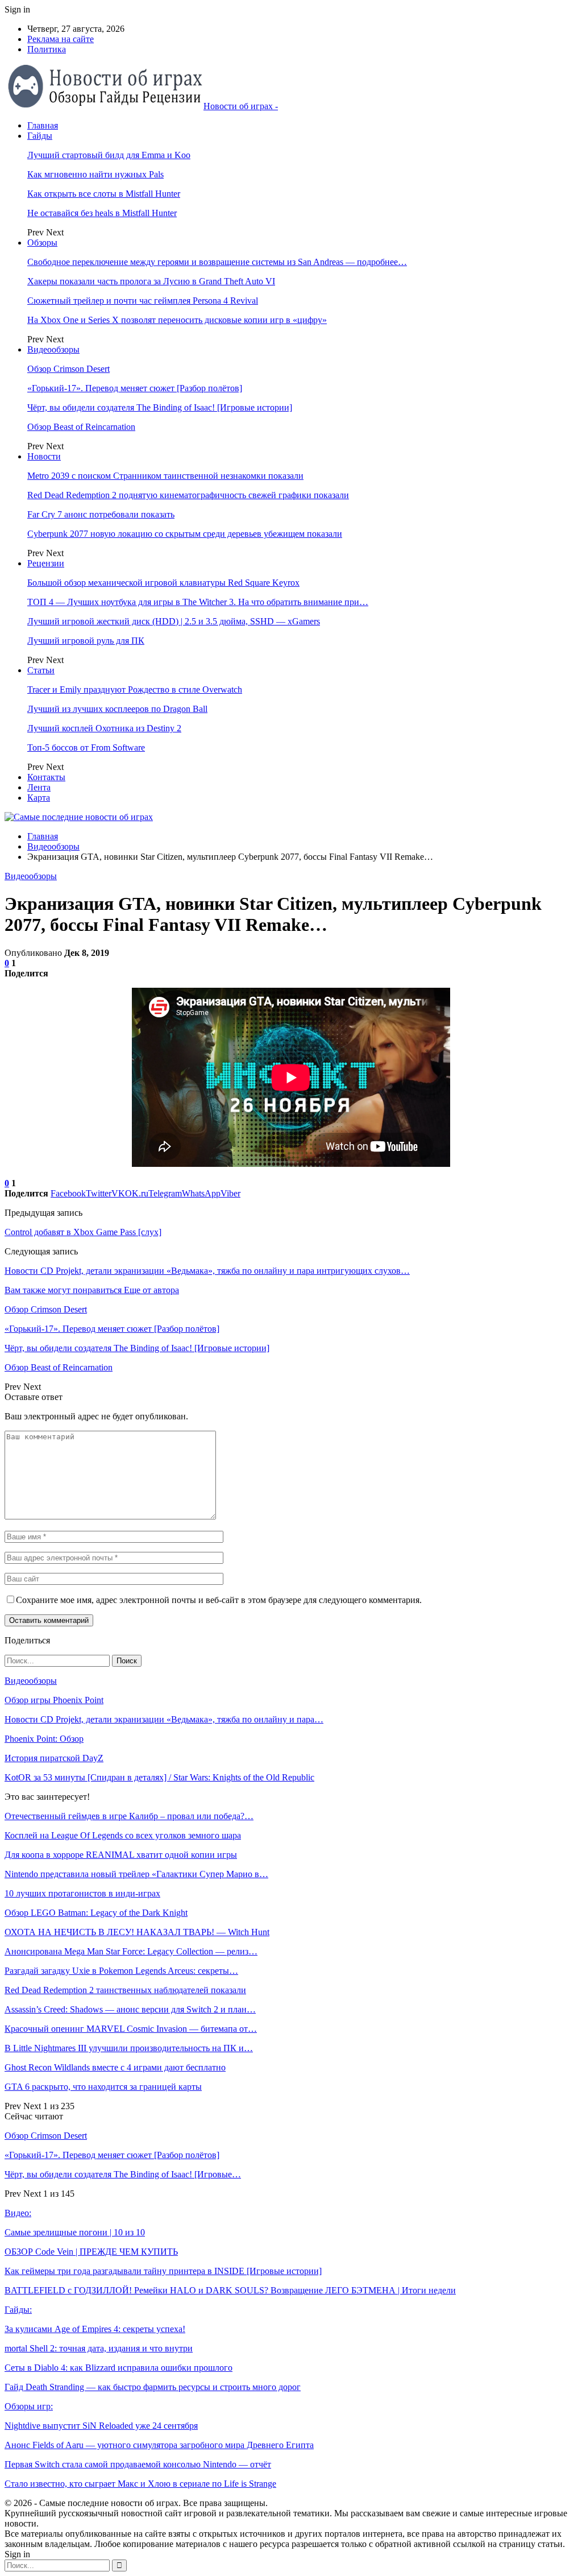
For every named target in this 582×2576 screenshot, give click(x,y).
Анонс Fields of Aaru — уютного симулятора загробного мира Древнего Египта (159, 2445)
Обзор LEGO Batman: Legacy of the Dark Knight (96, 1913)
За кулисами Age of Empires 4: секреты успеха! (95, 2329)
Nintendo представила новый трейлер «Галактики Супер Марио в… (136, 1874)
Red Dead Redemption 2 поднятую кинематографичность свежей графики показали (188, 495)
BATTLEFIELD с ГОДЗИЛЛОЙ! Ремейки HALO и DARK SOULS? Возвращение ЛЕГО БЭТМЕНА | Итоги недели (230, 2290)
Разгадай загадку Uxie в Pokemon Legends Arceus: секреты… (121, 1971)
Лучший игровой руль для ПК (86, 641)
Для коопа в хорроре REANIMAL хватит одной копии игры (121, 1855)
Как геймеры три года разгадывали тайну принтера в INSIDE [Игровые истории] (163, 2271)
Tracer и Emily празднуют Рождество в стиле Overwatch (135, 689)
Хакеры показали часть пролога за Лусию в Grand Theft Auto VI (151, 281)
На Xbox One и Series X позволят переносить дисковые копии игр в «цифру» (177, 320)
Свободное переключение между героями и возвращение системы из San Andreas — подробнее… (217, 262)
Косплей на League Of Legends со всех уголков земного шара (123, 1835)
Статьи (41, 670)
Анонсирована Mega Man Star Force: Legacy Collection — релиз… (131, 1951)
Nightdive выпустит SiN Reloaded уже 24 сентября (101, 2426)
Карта (39, 798)
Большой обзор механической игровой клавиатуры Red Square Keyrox (163, 583)
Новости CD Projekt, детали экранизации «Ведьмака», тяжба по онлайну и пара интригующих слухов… (207, 1271)
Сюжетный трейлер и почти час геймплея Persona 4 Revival (143, 301)
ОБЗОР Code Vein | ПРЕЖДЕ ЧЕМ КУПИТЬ (91, 2252)
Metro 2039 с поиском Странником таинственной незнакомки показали (165, 476)
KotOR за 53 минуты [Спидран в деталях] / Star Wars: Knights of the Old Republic (159, 1777)
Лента (39, 787)
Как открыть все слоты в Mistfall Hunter (104, 194)
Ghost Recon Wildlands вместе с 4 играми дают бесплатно (115, 2067)
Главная (43, 125)
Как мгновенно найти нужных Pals (95, 174)
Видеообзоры (53, 349)
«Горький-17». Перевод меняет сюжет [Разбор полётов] (135, 388)
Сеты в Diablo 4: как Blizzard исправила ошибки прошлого (119, 2368)
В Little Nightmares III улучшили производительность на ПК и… (129, 2048)
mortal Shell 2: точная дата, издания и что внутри (99, 2348)
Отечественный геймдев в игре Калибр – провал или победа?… (129, 1816)
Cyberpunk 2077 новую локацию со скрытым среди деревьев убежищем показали (185, 534)
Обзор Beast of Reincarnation (81, 427)
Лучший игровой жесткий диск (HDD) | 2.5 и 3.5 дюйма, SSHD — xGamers (174, 621)
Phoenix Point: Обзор (44, 1739)
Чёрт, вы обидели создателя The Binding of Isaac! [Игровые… (123, 2174)
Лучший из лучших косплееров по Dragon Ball (117, 709)
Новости (44, 456)
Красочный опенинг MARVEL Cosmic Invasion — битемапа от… (131, 2029)
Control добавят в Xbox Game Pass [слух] (83, 1232)
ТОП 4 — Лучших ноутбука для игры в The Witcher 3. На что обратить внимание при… (198, 602)
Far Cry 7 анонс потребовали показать (101, 514)
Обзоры (42, 243)
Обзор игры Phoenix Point (54, 1700)
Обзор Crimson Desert (68, 369)
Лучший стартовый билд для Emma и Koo (109, 155)
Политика (47, 49)
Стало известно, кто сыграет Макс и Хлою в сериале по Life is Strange (140, 2484)
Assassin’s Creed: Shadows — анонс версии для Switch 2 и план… (130, 2009)
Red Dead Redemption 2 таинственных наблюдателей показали (125, 1990)
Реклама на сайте (61, 39)
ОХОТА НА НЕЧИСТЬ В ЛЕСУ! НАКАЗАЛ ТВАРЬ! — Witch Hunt (137, 1932)
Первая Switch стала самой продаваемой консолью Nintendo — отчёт (138, 2464)
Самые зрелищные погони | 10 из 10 (75, 2232)
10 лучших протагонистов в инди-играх (82, 1893)
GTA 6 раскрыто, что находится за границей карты (103, 2087)
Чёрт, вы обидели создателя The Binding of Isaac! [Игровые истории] (160, 407)
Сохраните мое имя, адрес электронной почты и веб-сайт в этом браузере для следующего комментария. (219, 1600)
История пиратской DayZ (54, 1758)
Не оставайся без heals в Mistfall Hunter (102, 213)
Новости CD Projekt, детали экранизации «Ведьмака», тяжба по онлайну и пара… (164, 1719)
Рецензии (46, 563)
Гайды (40, 136)
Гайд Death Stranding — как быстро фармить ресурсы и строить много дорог (153, 2387)
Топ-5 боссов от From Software (86, 747)
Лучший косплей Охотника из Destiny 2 (104, 728)
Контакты (46, 777)
